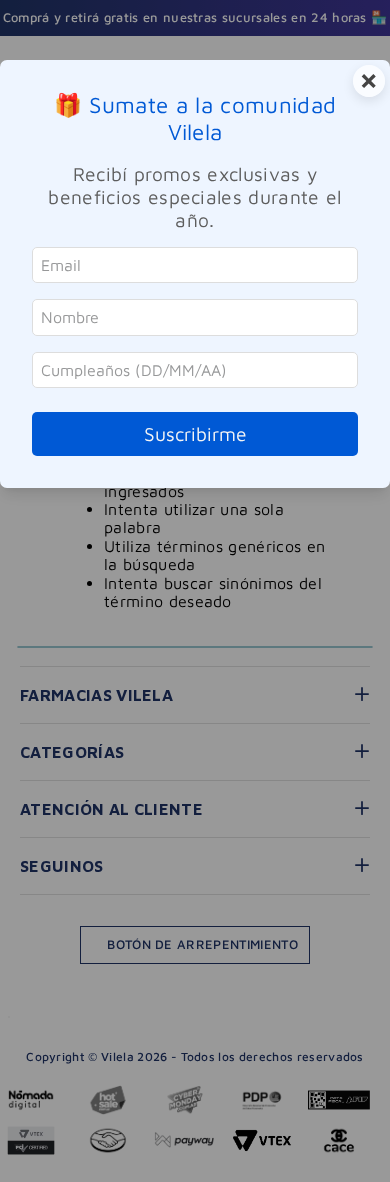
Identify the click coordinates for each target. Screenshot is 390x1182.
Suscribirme (195, 433)
